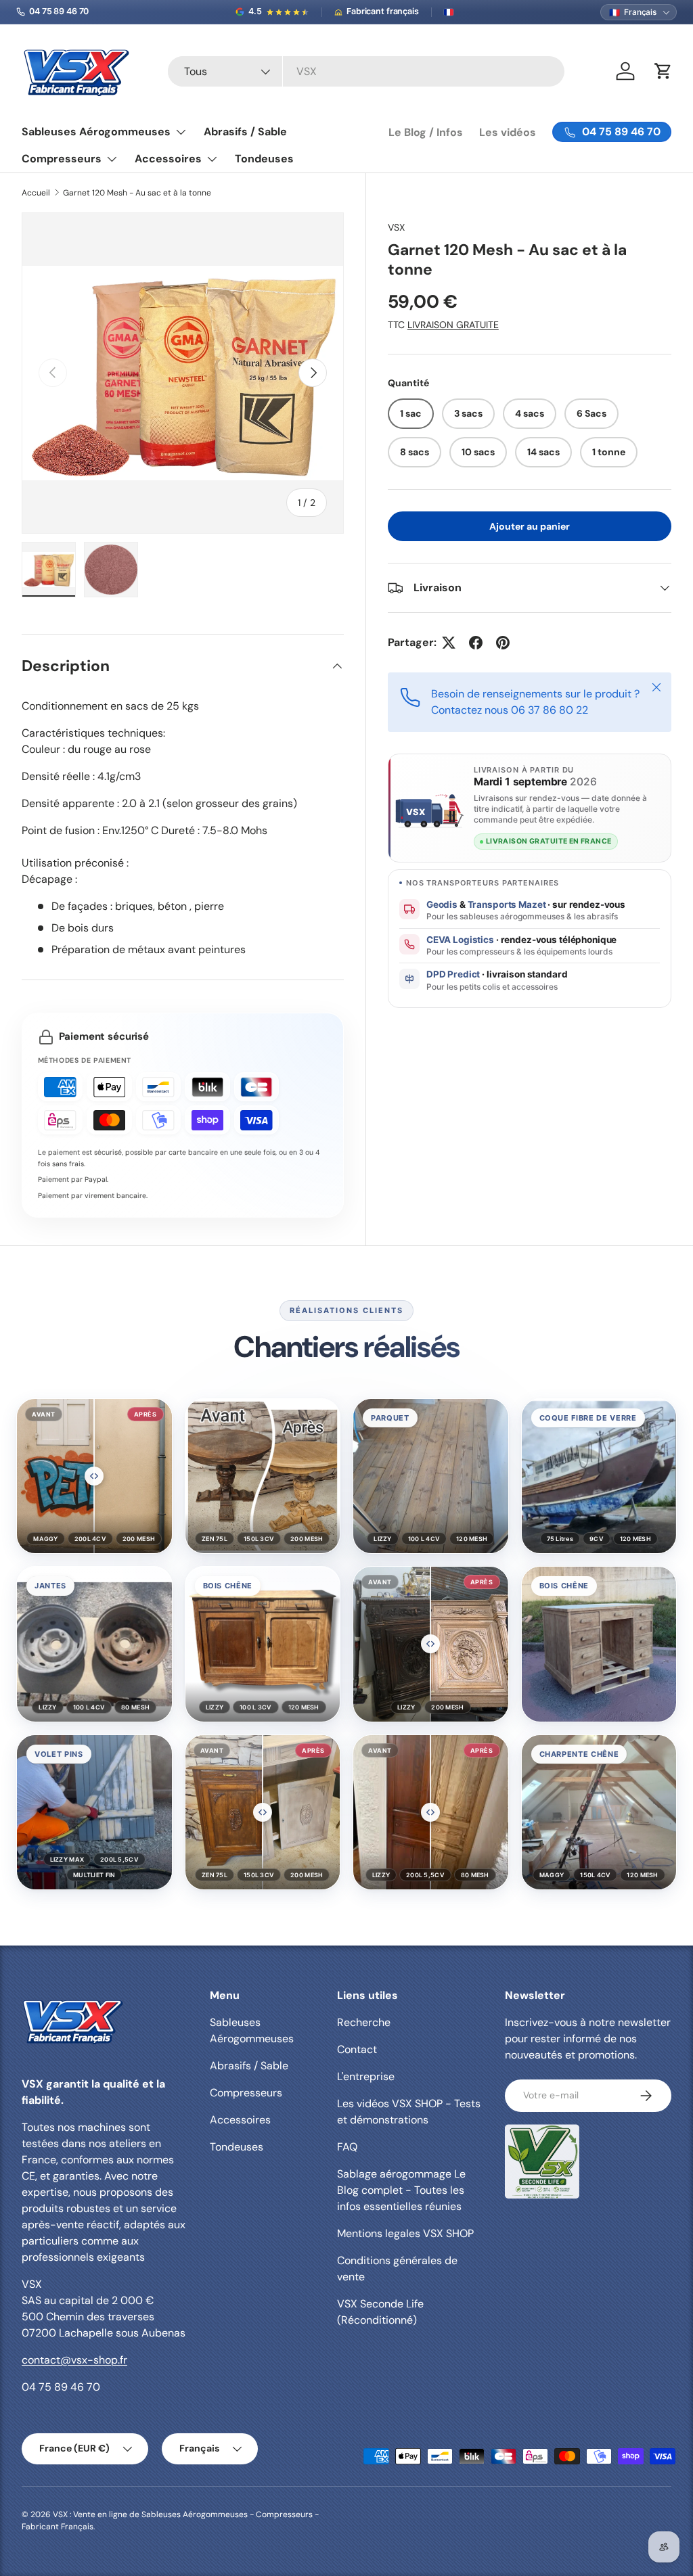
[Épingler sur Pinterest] (503, 643)
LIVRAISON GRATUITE (453, 325)
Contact (357, 2049)
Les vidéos (508, 132)
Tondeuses (264, 159)
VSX (396, 227)
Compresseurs (246, 2093)
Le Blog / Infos (426, 132)
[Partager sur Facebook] (476, 643)
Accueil (36, 193)
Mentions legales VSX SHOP (405, 2233)
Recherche (364, 2022)
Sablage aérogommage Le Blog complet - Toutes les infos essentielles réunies (401, 2190)
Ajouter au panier (530, 526)
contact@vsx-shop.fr (74, 2360)
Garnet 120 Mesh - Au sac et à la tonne (137, 193)
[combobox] (366, 71)
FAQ (347, 2147)
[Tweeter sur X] (449, 643)
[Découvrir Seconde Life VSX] (542, 2161)
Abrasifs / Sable (245, 132)
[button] (94, 1476)
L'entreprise (366, 2076)
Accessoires (240, 2120)
